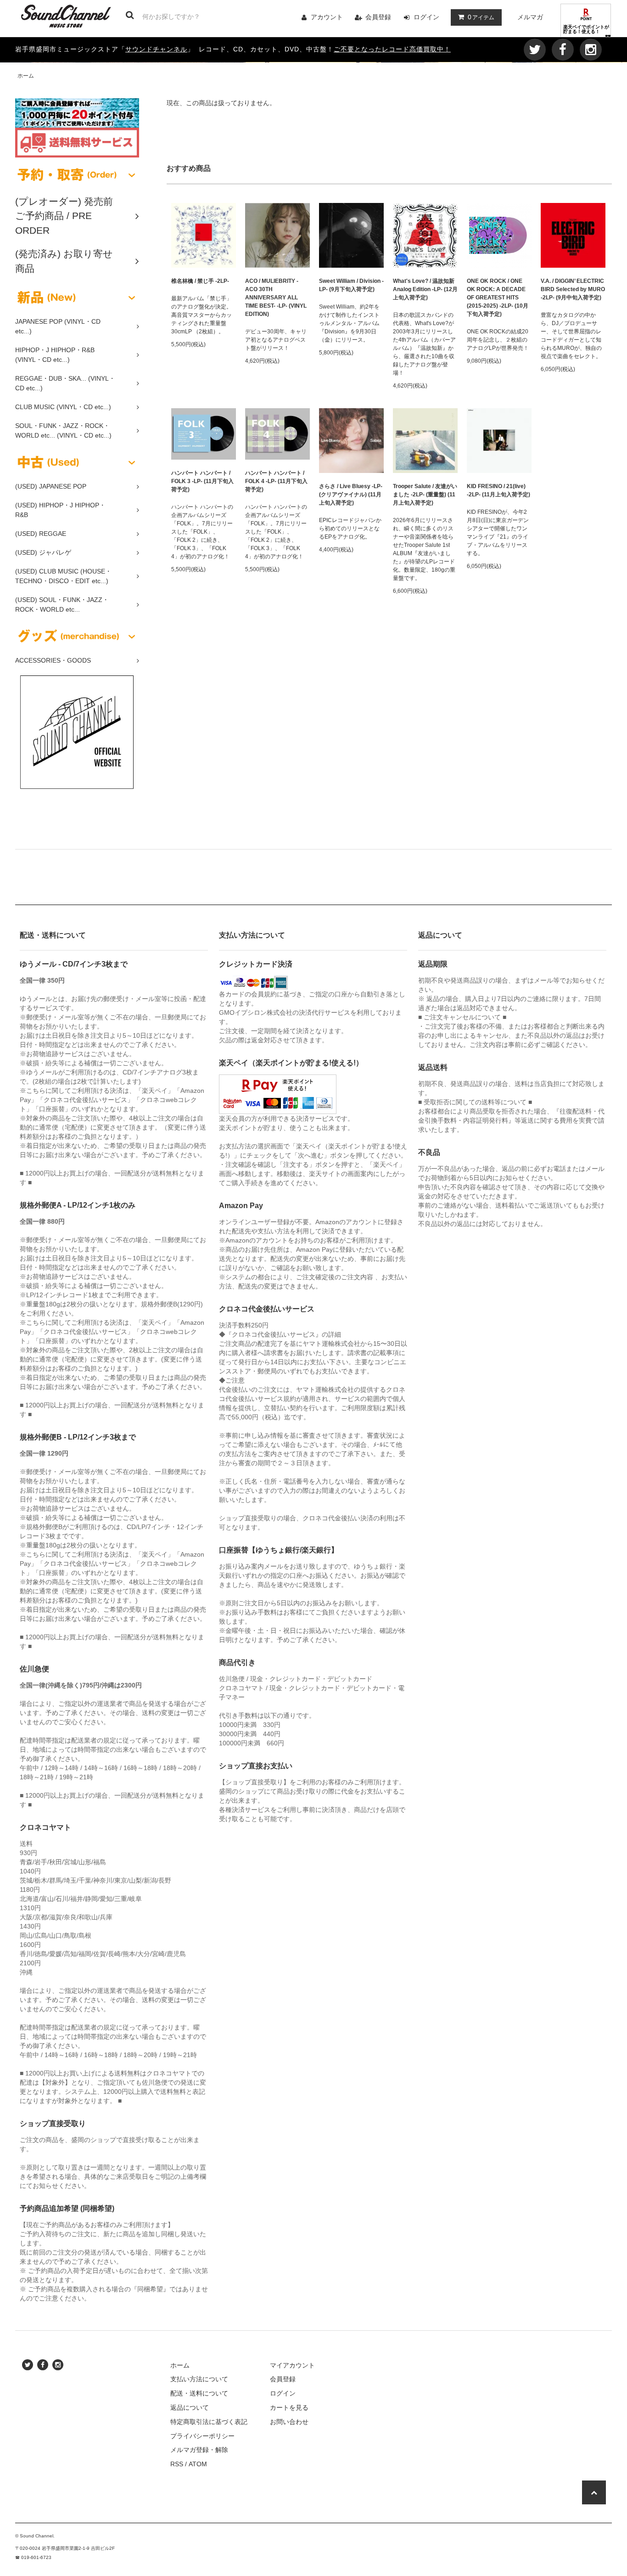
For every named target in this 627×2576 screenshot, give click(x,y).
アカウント (327, 17)
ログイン (426, 17)
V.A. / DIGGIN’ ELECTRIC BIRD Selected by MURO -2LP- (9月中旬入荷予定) (573, 289)
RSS (177, 2464)
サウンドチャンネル (156, 49)
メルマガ (530, 17)
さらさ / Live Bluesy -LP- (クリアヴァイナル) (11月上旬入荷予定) (351, 495)
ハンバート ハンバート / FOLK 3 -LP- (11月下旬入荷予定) (202, 481)
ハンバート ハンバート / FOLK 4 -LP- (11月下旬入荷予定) (276, 481)
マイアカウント (292, 2365)
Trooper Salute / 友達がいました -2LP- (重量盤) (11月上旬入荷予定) (425, 495)
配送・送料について (199, 2393)
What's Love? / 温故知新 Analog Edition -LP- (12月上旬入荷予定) (425, 289)
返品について (190, 2407)
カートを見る (289, 2407)
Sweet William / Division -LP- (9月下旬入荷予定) (351, 285)
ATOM (198, 2464)
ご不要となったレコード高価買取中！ (392, 49)
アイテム (481, 17)
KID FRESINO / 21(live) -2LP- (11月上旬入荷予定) (498, 490)
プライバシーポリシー (202, 2436)
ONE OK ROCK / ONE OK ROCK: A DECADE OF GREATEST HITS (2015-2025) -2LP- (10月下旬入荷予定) (498, 298)
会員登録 (378, 17)
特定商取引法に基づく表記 (209, 2422)
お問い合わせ (289, 2422)
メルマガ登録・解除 (199, 2450)
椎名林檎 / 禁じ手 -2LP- (200, 281)
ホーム (26, 76)
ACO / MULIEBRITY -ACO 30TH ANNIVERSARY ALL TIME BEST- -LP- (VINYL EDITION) (276, 298)
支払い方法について (199, 2379)
